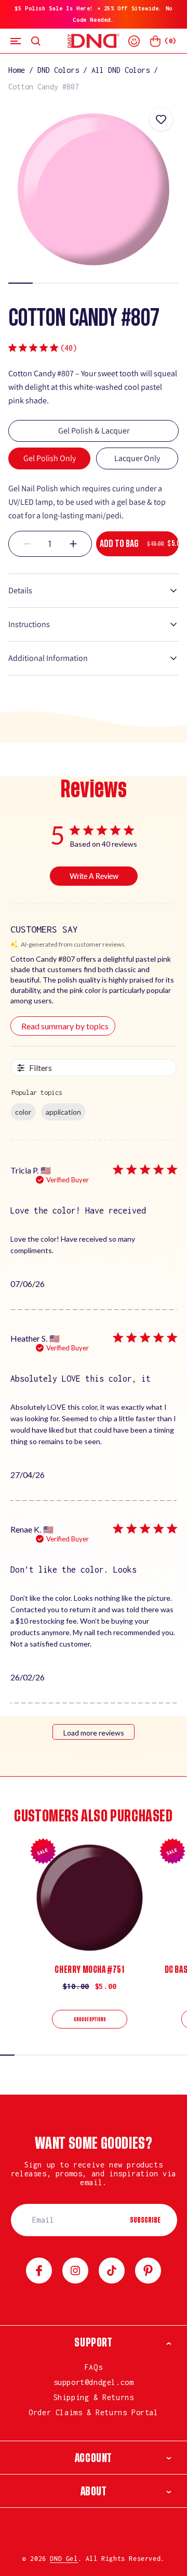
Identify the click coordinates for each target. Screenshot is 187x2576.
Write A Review (94, 876)
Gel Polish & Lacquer (94, 431)
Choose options (90, 2020)
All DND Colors (121, 70)
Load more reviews (94, 1733)
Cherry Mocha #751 (89, 1970)
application (63, 1112)
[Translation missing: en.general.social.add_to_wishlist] (161, 119)
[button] (16, 41)
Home (17, 70)
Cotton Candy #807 (44, 87)
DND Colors (58, 70)
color (23, 1112)
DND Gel (64, 2559)
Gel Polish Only (50, 458)
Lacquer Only (137, 458)
